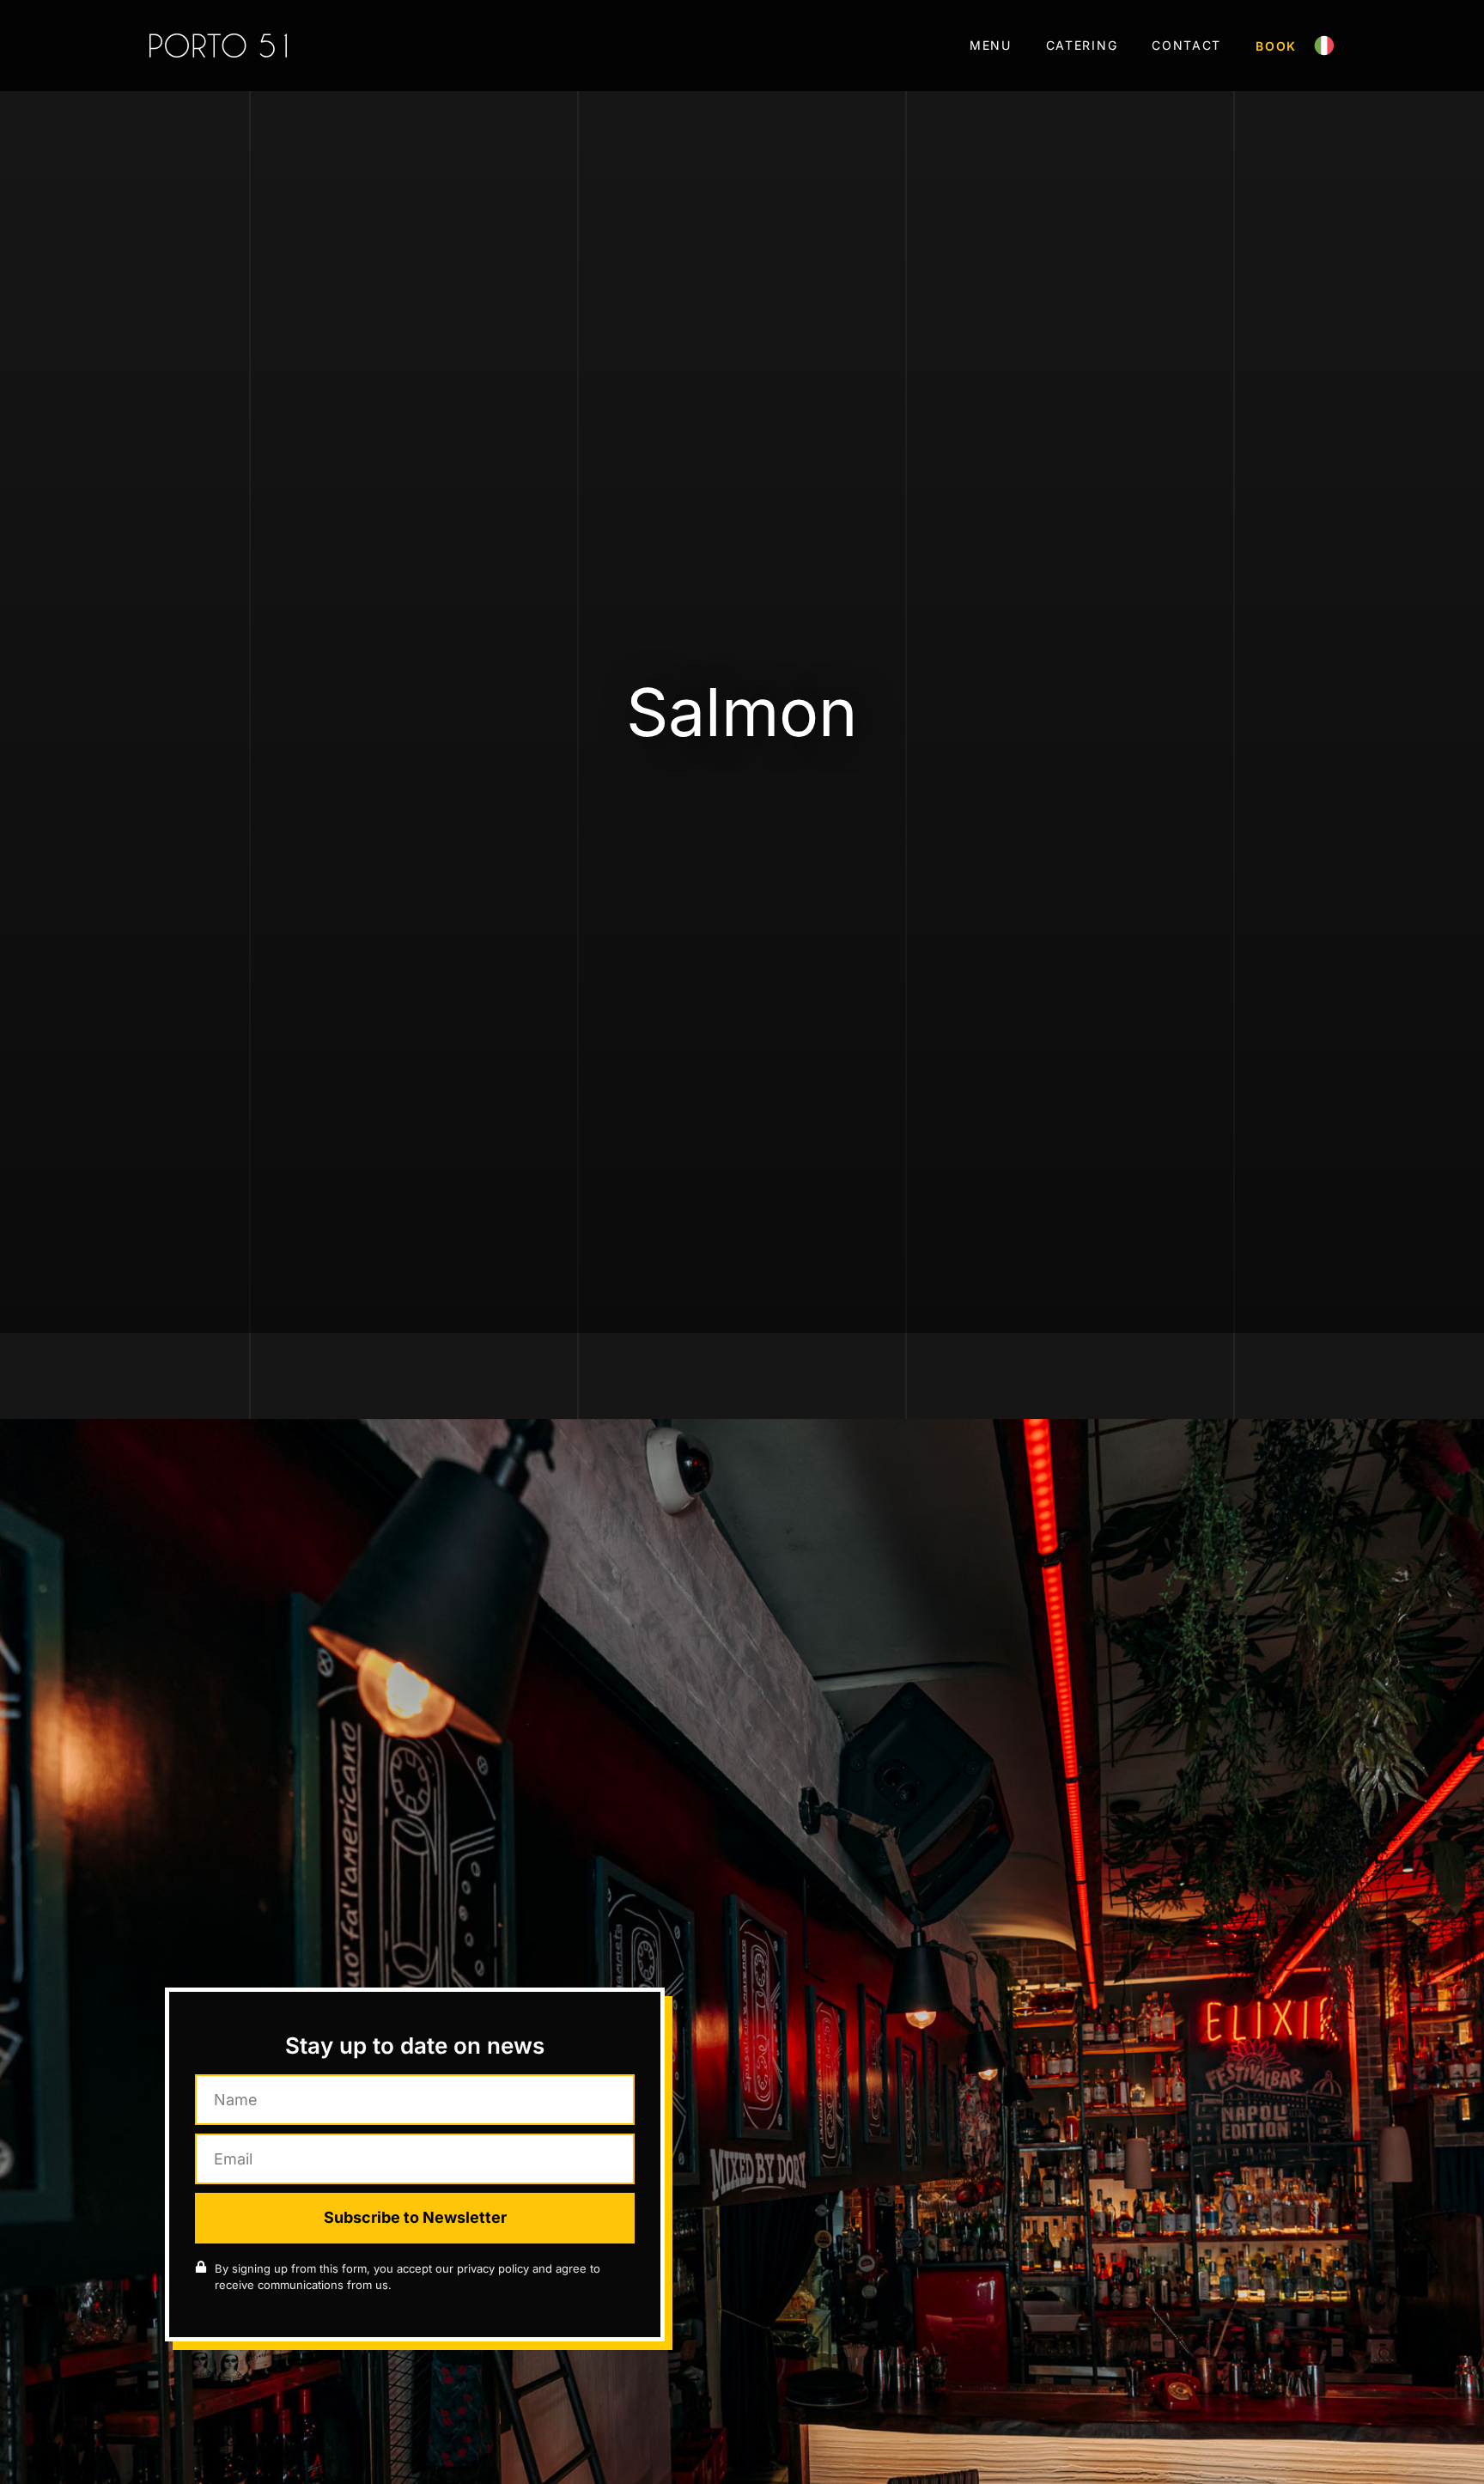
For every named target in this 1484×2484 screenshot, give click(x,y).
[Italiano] (1324, 51)
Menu (991, 45)
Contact (1186, 45)
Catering (1082, 45)
